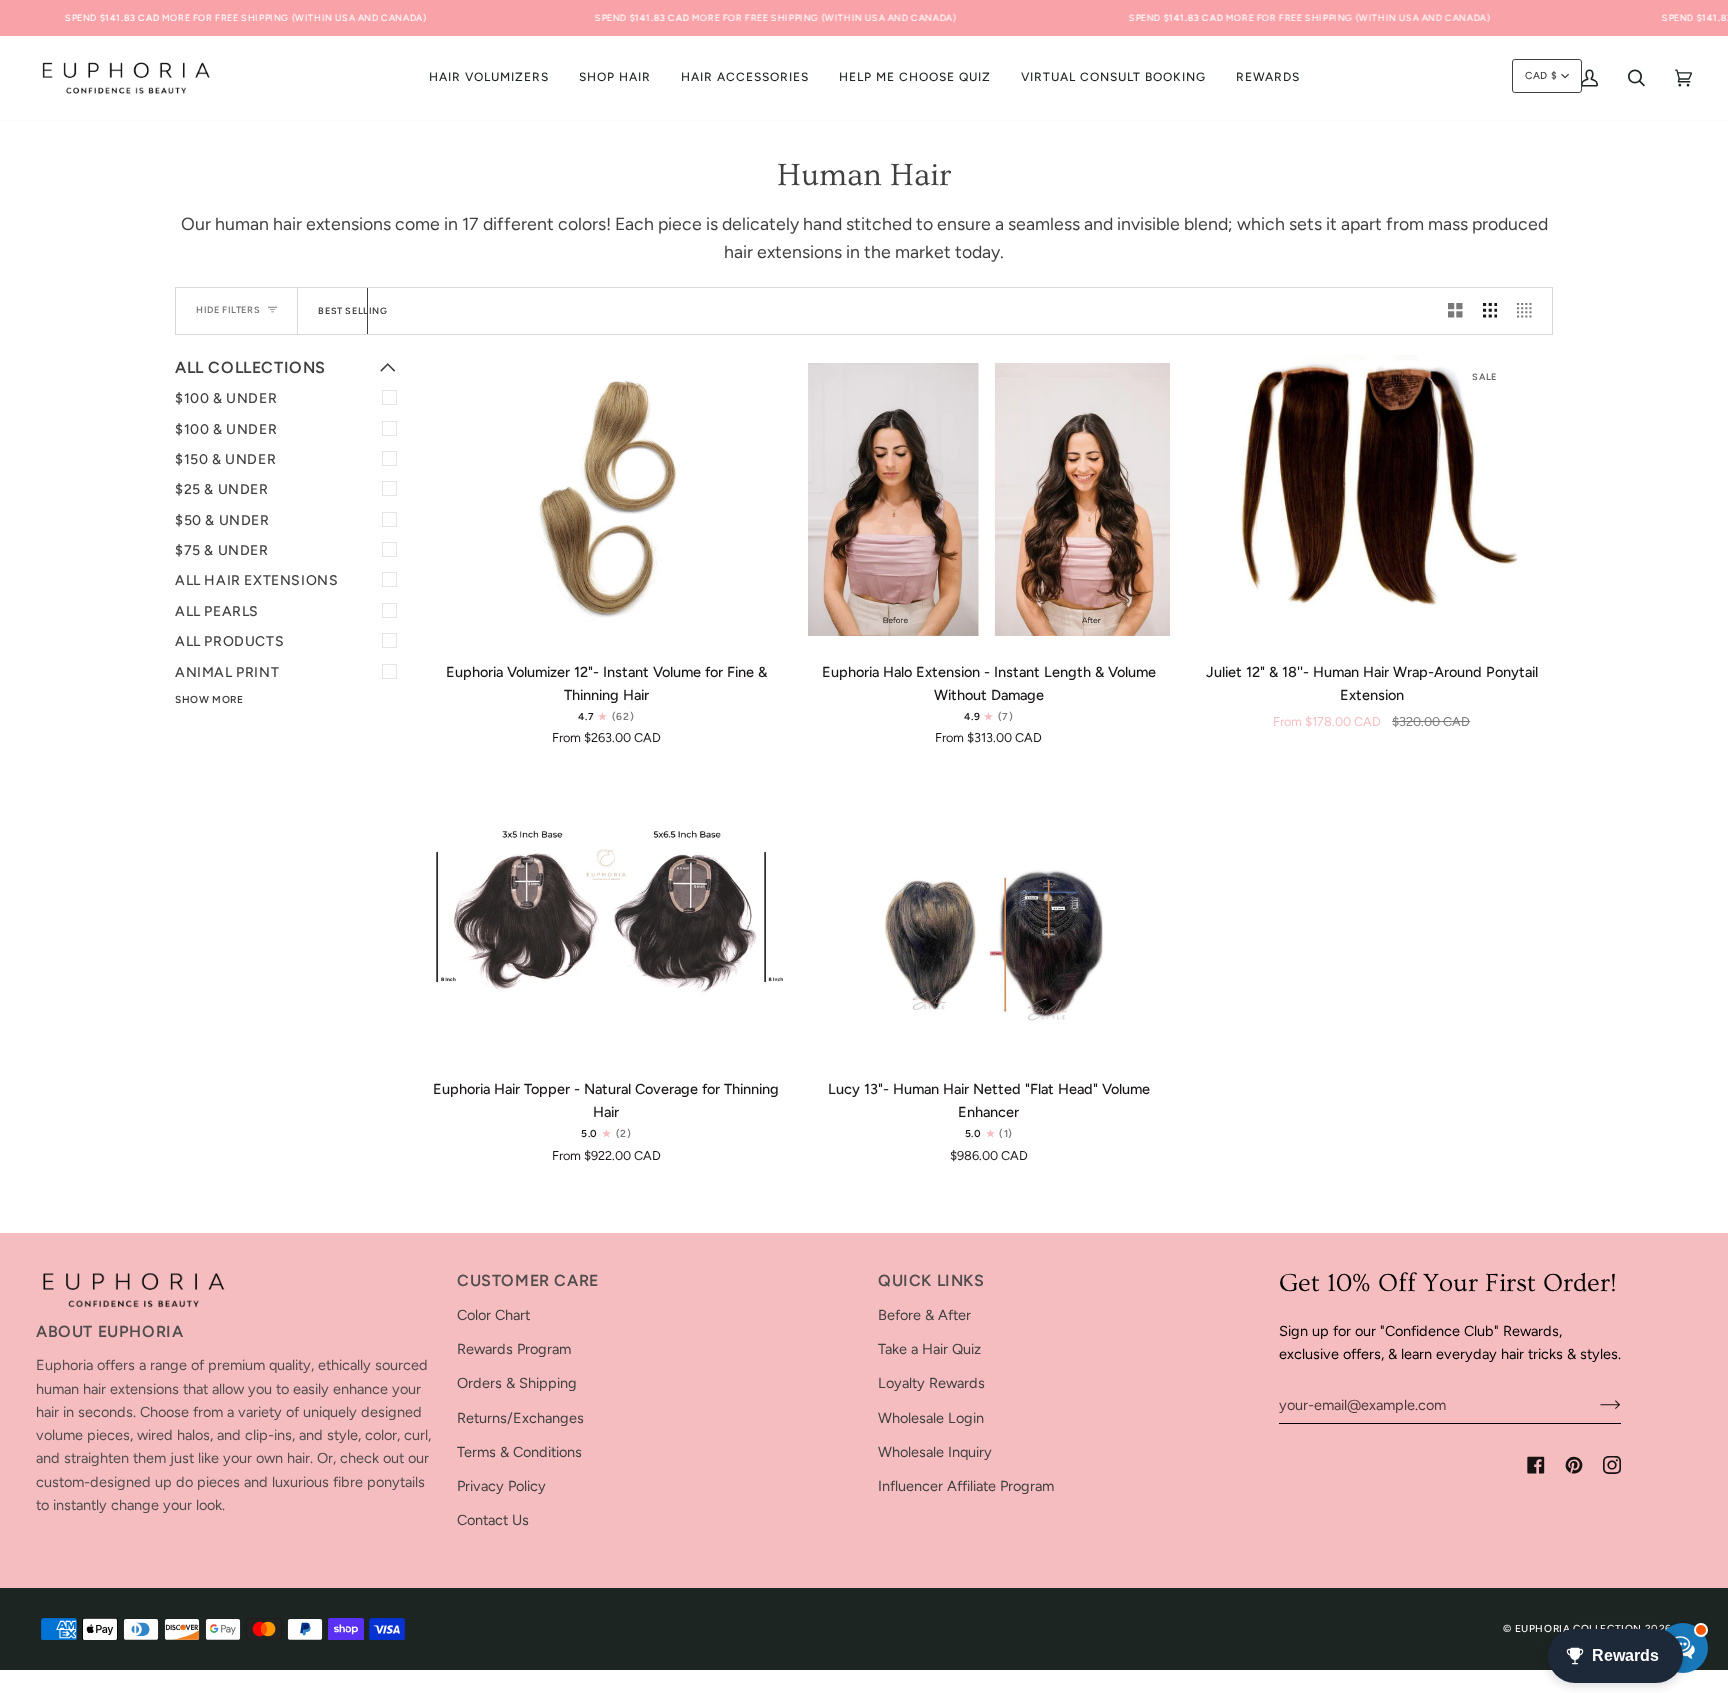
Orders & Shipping (517, 1383)
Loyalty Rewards (931, 1383)
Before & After (924, 1315)
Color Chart (493, 1315)
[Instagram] (1612, 1465)
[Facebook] (1536, 1465)
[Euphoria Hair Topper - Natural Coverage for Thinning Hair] (606, 917)
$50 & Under (222, 520)
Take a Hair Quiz (929, 1349)
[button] (615, 78)
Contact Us (493, 1520)
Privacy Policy (501, 1486)
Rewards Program (514, 1349)
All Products (229, 641)
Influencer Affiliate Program (966, 1486)
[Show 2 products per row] (1455, 311)
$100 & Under (226, 398)
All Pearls (217, 611)
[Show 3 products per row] (1490, 311)
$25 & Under (222, 489)
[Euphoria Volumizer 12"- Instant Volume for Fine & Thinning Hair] (606, 500)
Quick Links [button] (931, 1280)
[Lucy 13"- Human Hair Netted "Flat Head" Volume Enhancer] (989, 917)
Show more (209, 699)
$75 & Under (222, 550)
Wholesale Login (931, 1418)
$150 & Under (225, 459)
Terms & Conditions (519, 1452)
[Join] (1594, 1405)
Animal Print (227, 672)
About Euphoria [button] (109, 1331)
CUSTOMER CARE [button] (528, 1280)
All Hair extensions (256, 580)
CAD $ (1541, 75)
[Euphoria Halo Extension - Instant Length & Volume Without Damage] (989, 499)
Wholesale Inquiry (935, 1452)
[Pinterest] (1574, 1465)
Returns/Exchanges (520, 1418)
